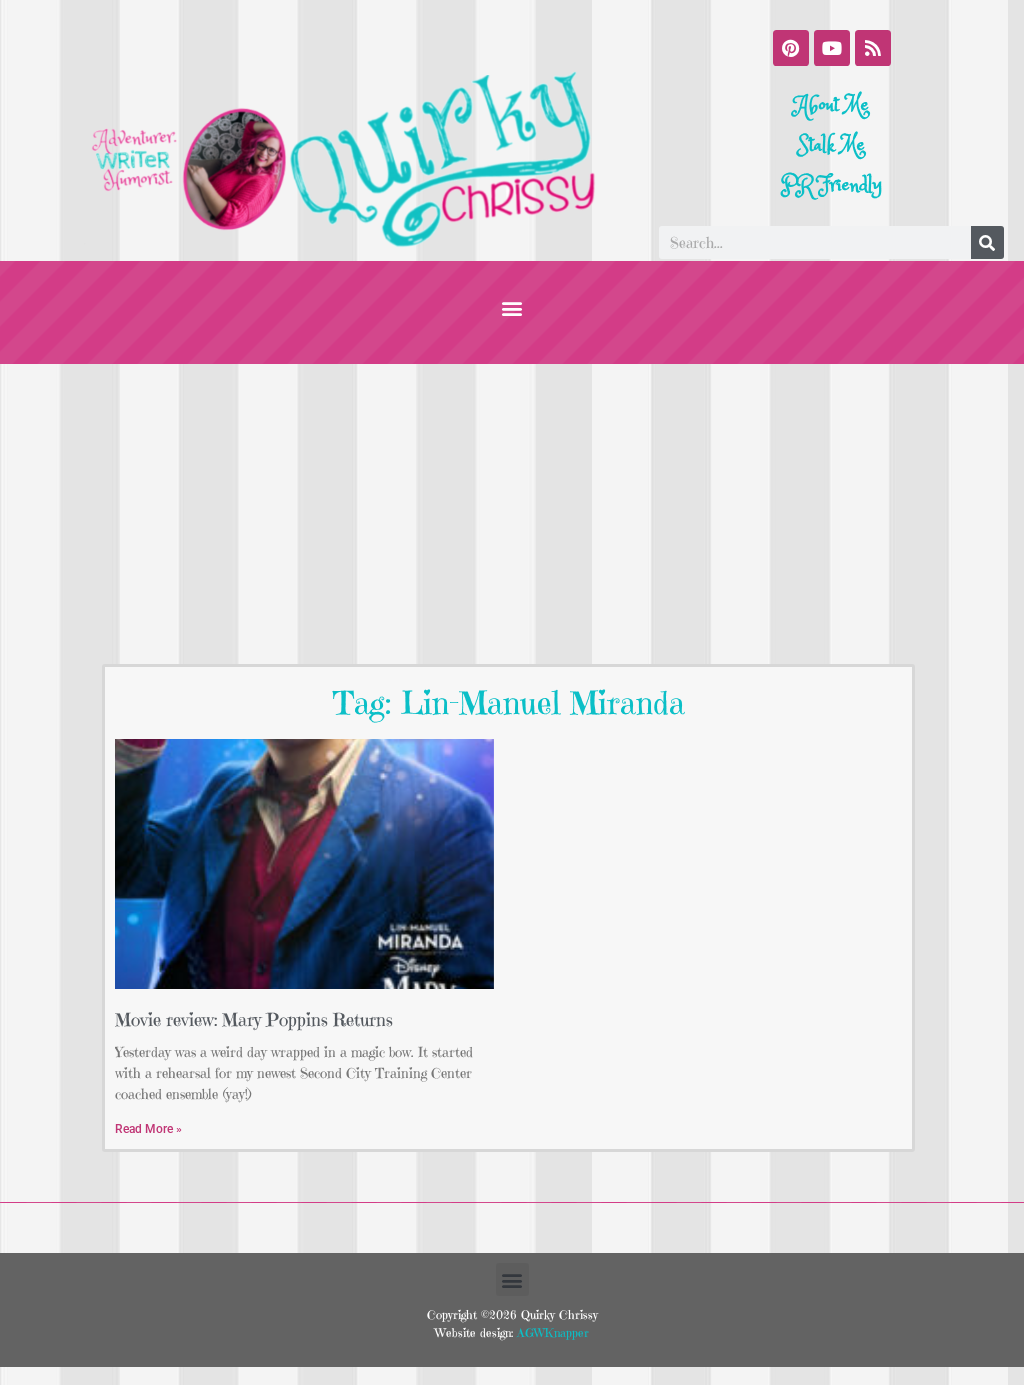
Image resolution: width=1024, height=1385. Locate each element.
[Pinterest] (791, 48)
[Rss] (873, 48)
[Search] (987, 242)
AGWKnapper (551, 1332)
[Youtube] (832, 48)
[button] (512, 307)
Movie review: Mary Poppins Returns (254, 1019)
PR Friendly (831, 185)
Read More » (148, 1129)
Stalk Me (831, 145)
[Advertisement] (512, 514)
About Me (832, 105)
